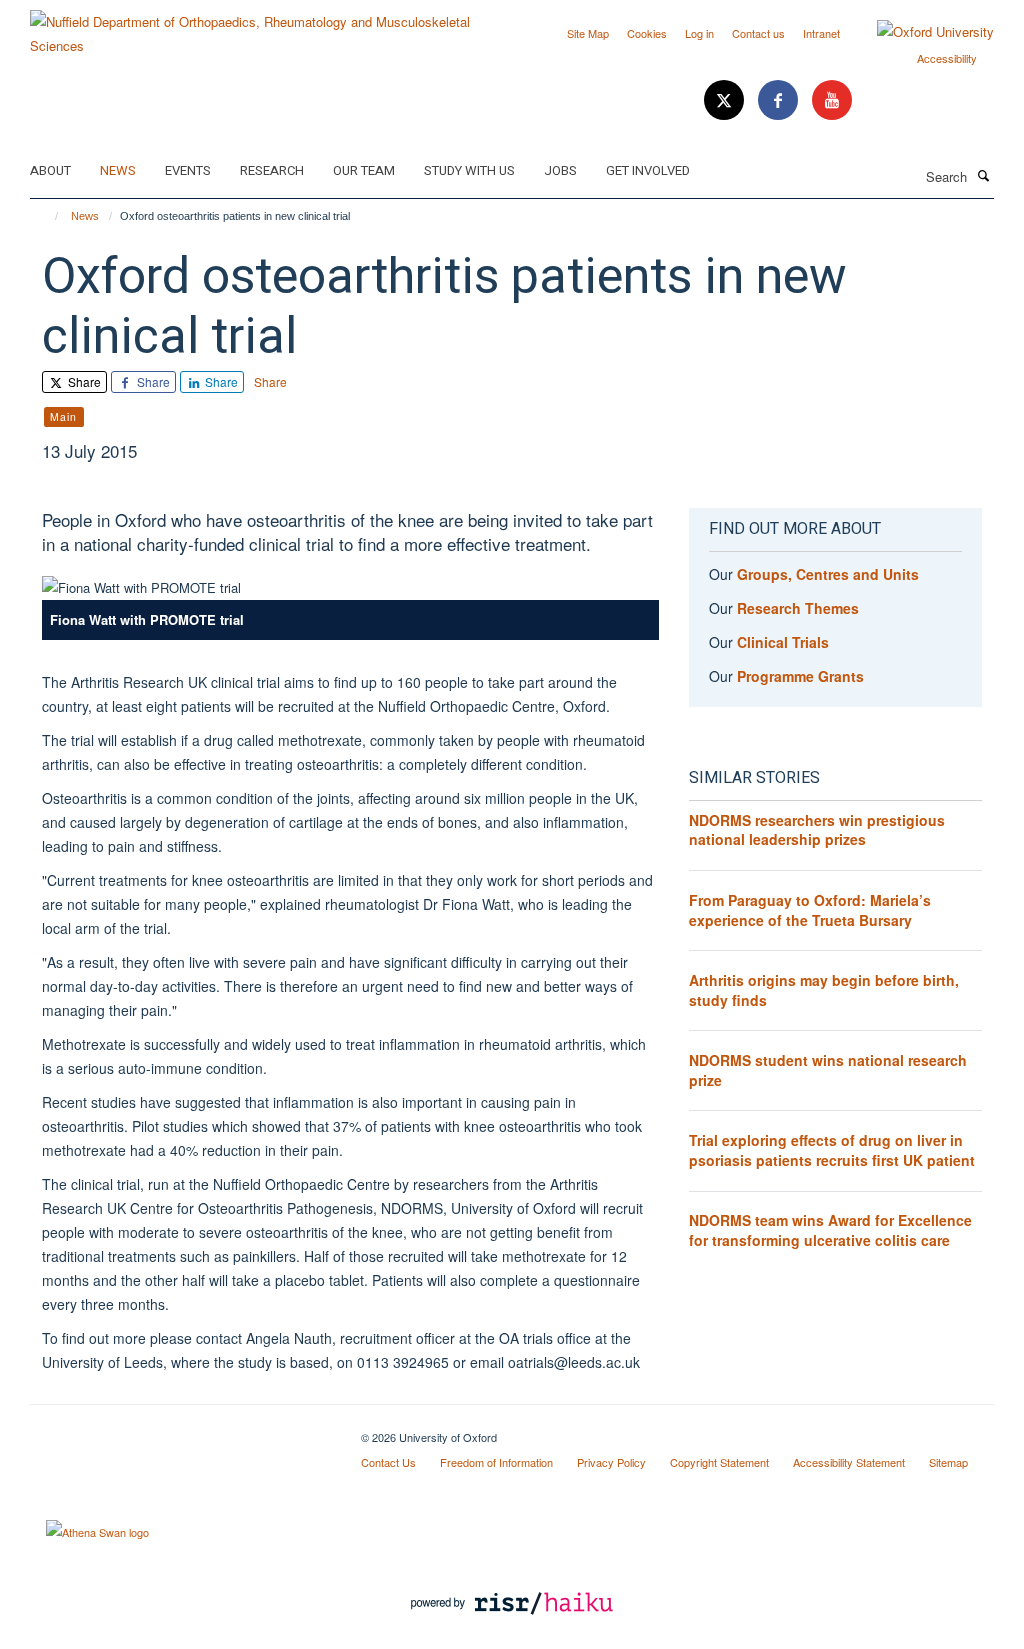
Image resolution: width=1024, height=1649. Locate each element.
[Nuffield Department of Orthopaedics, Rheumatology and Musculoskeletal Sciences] (263, 26)
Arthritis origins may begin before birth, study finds (824, 990)
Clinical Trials (783, 642)
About (50, 170)
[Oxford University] (920, 32)
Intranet (821, 33)
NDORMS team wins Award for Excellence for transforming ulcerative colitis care (830, 1230)
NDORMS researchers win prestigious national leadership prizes (817, 830)
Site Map (588, 33)
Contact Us (388, 1462)
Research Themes (798, 608)
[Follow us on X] (726, 100)
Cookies (647, 33)
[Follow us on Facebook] (780, 100)
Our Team (364, 170)
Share (83, 381)
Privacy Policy (611, 1462)
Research (272, 170)
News (118, 170)
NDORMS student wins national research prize (828, 1070)
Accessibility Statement (849, 1462)
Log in (699, 33)
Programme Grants (800, 676)
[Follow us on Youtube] (832, 100)
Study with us (469, 170)
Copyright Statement (719, 1462)
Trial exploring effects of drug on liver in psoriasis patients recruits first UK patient (832, 1150)
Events (188, 170)
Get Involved (648, 170)
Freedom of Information (496, 1462)
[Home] (47, 216)
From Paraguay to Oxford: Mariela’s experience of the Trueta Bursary (810, 910)
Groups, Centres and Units (828, 574)
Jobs (560, 170)
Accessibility (947, 58)
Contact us (758, 33)
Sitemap (948, 1462)
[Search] (983, 175)
